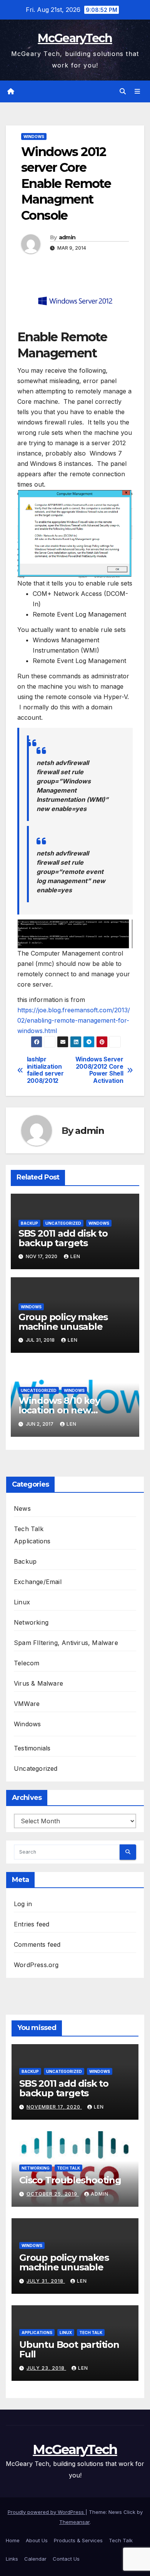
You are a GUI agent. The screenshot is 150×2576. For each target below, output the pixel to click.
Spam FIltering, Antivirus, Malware (66, 1643)
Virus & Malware (38, 1683)
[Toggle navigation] (137, 91)
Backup (29, 1223)
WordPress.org (36, 1965)
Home (13, 2540)
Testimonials (32, 1748)
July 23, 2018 (46, 2368)
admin (67, 237)
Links (12, 2559)
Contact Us (66, 2559)
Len (75, 1256)
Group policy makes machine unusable (63, 1322)
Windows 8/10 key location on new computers (59, 1410)
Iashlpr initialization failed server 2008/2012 (45, 1070)
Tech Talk (29, 1529)
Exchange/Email (38, 1582)
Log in (23, 1904)
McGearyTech (75, 38)
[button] (123, 91)
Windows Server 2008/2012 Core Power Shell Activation (99, 1070)
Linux (22, 1602)
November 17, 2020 (54, 2107)
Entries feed (32, 1924)
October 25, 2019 (53, 2194)
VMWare (27, 1704)
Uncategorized (63, 1223)
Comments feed (37, 1944)
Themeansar (74, 2522)
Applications (32, 1541)
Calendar (35, 2559)
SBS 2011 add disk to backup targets (63, 1238)
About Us (37, 2540)
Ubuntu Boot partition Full (69, 2349)
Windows (34, 137)
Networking (31, 1622)
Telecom (27, 1663)
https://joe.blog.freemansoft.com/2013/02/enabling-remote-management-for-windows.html (74, 1020)
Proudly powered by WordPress (47, 2512)
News (22, 1508)
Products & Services (78, 2540)
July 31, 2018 (46, 2281)
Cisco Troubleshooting (70, 2180)
